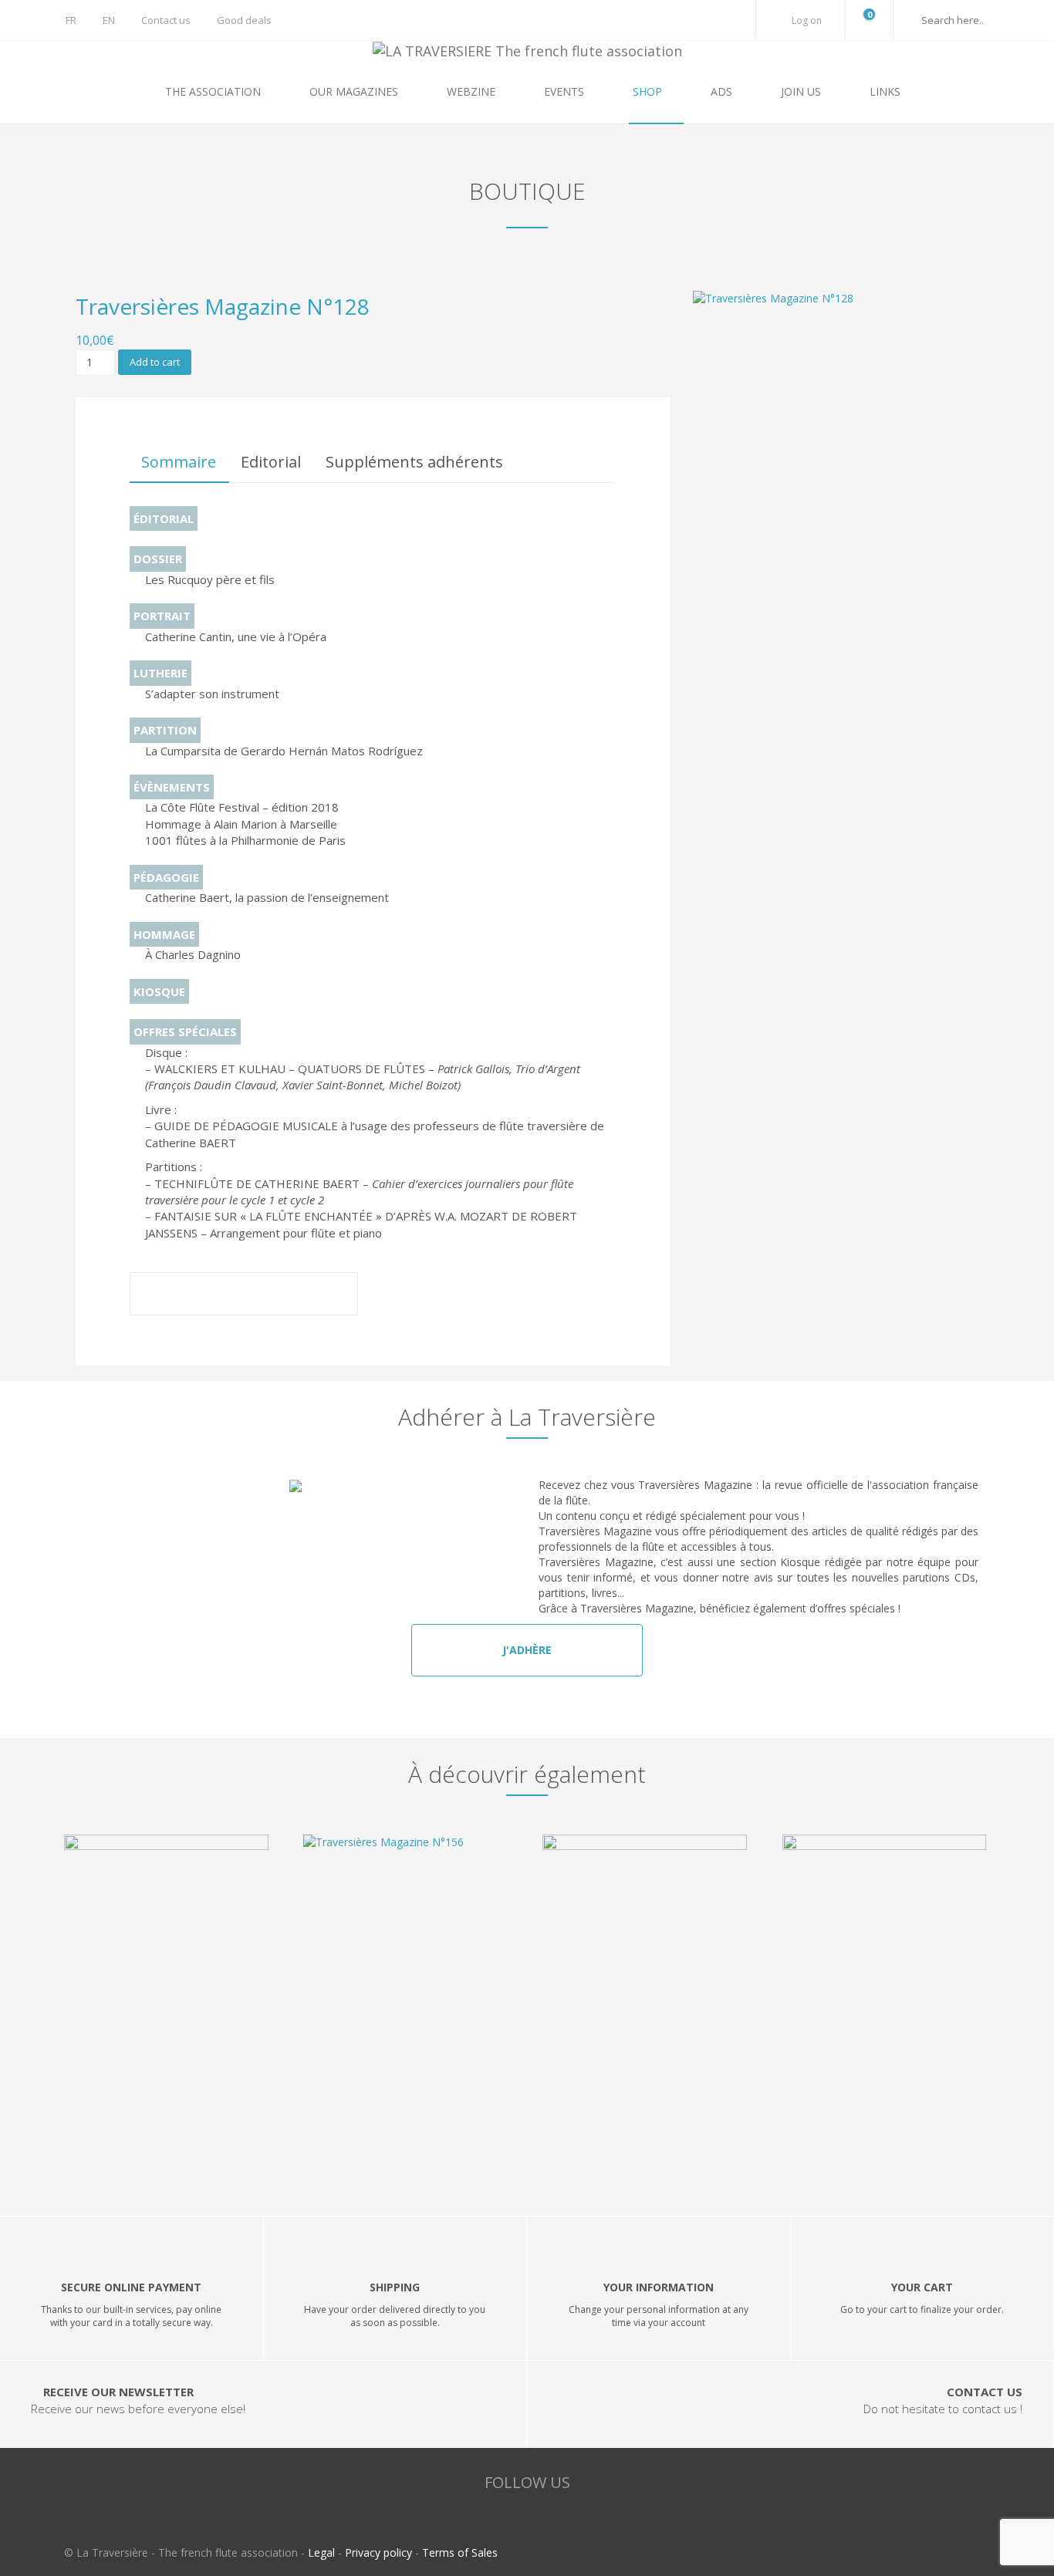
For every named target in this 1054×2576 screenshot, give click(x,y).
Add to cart (155, 362)
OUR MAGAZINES (355, 91)
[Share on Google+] (244, 1296)
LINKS (885, 91)
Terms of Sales (460, 2552)
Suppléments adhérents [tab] (414, 462)
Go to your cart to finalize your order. (922, 2309)
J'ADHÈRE (527, 1650)
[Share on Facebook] (157, 1296)
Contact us (166, 20)
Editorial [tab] (271, 462)
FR (71, 20)
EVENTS (566, 91)
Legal (321, 2552)
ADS (723, 91)
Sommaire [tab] (179, 462)
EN (109, 20)
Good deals (244, 20)
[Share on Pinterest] (330, 1296)
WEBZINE (473, 91)
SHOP (649, 91)
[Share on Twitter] (201, 1296)
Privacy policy (378, 2552)
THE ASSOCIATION (215, 91)
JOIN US (802, 91)
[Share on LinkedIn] (287, 1296)
